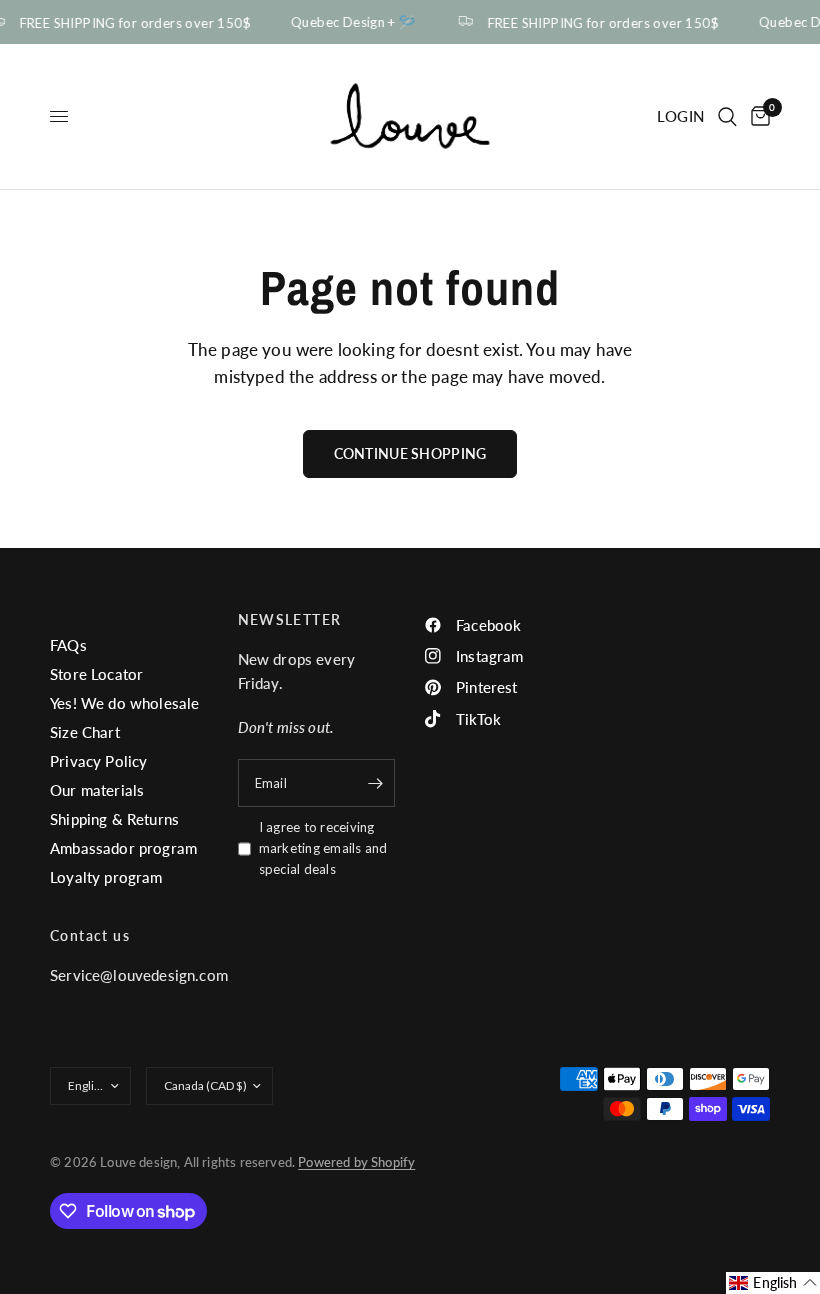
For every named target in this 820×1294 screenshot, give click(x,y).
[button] (773, 1283)
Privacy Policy (98, 761)
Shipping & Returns (114, 819)
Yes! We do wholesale (124, 703)
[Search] (727, 116)
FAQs (68, 645)
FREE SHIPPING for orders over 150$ (599, 22)
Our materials (97, 790)
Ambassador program (123, 848)
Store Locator (96, 674)
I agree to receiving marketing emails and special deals (323, 848)
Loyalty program (106, 877)
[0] (757, 116)
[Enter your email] (375, 783)
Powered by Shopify (356, 1162)
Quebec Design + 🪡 (350, 22)
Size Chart (85, 732)
